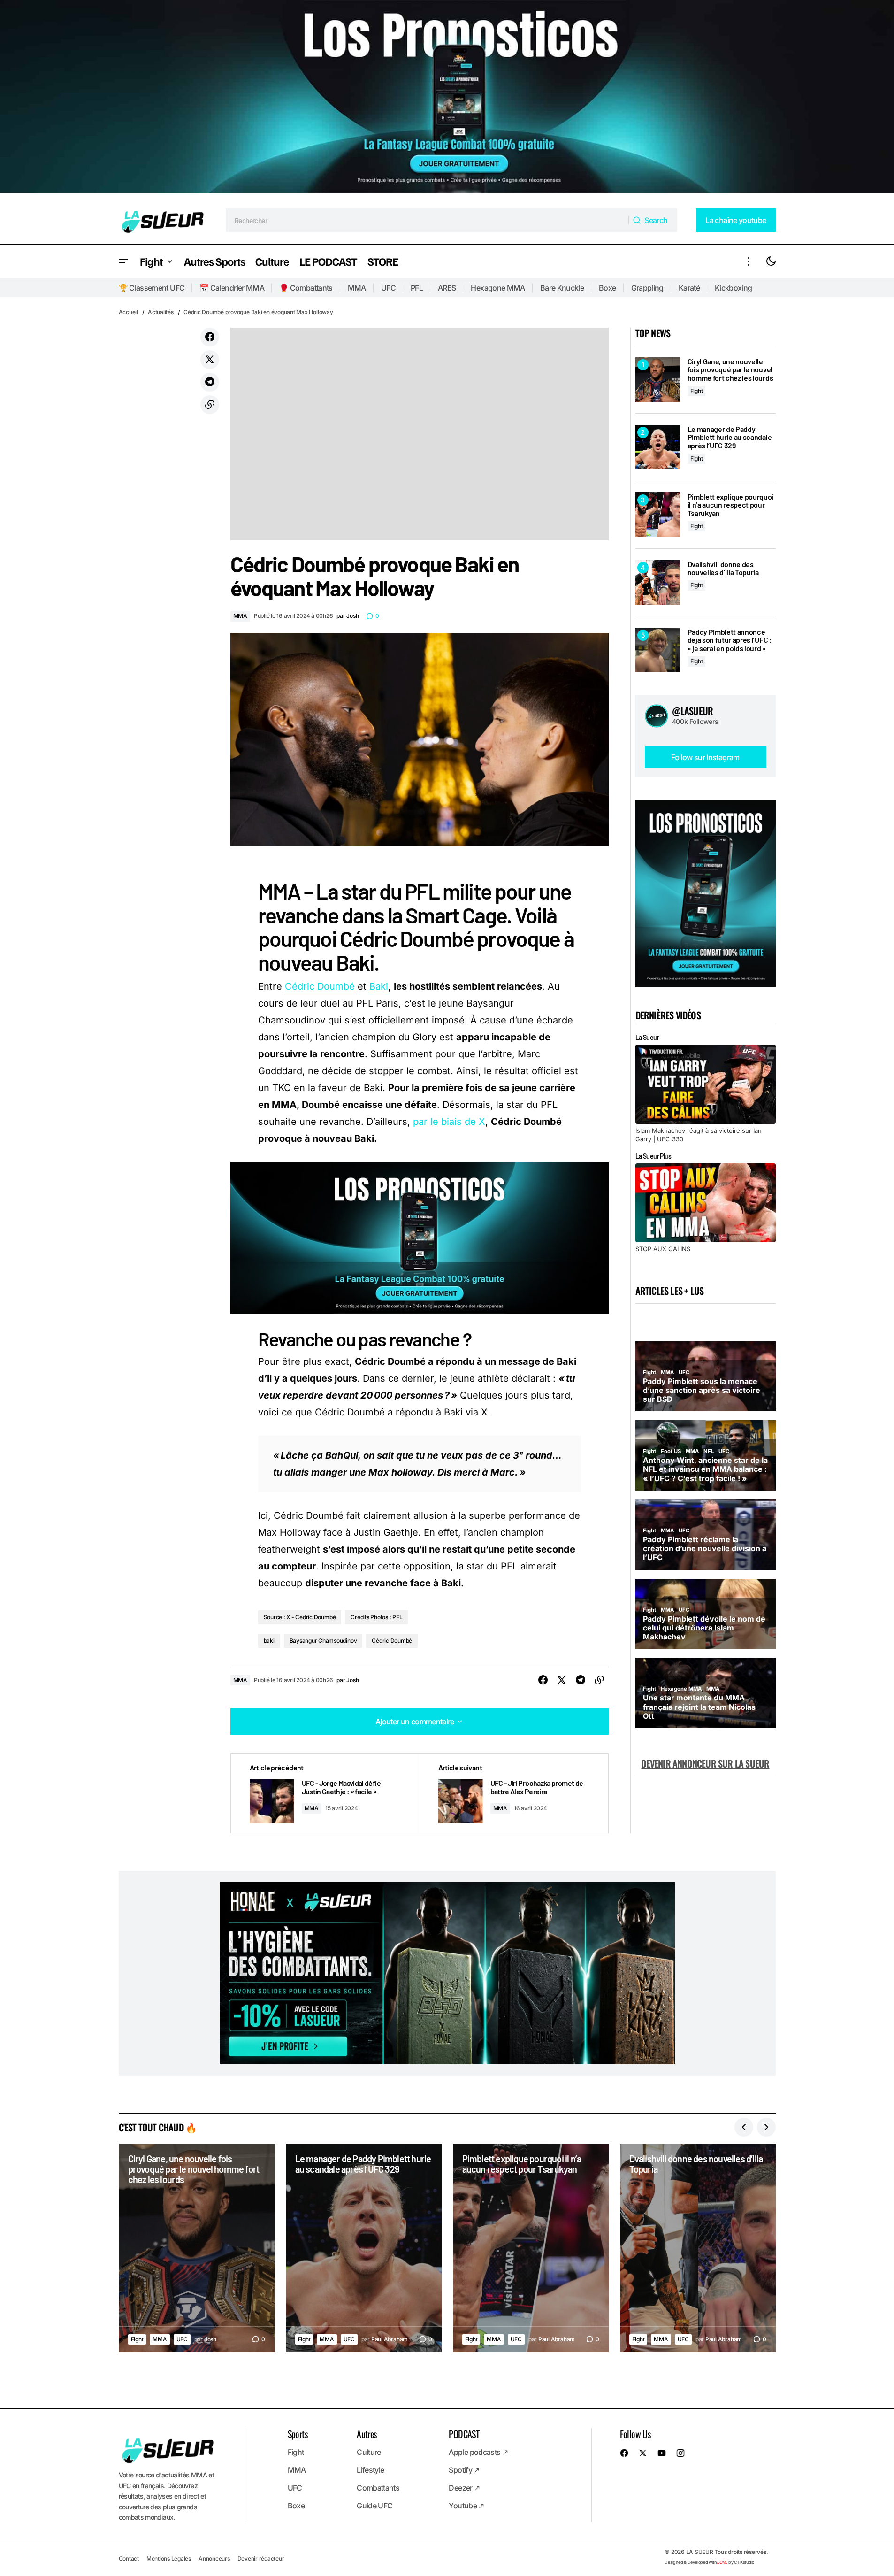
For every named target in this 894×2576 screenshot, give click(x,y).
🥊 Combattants (306, 288)
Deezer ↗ (464, 2488)
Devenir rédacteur (261, 2558)
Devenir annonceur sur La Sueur (705, 1763)
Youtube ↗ (466, 2506)
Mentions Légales (169, 2558)
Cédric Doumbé (320, 986)
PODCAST (464, 2434)
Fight (697, 391)
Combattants (378, 2488)
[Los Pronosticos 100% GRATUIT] (447, 98)
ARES (447, 288)
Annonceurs (214, 2558)
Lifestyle (370, 2470)
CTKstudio (744, 2562)
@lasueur (693, 711)
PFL (417, 288)
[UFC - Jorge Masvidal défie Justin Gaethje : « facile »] (325, 1794)
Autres (367, 2434)
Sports (298, 2434)
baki (269, 1641)
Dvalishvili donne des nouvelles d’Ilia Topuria (723, 568)
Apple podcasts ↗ (478, 2452)
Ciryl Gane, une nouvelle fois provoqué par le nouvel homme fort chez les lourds (730, 370)
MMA (357, 288)
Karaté (689, 288)
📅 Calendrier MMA (232, 288)
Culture (369, 2452)
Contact (129, 2558)
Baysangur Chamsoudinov (323, 1641)
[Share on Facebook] (210, 337)
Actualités (161, 312)
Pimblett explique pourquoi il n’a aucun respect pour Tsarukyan (731, 505)
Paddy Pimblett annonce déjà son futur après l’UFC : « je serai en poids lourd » (730, 640)
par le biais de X (449, 1122)
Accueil (128, 312)
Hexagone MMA (498, 288)
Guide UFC (374, 2506)
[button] (123, 261)
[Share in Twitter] (210, 360)
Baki (379, 986)
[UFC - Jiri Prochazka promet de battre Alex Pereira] (514, 1794)
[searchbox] (427, 220)
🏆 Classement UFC (152, 288)
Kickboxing (734, 288)
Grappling (647, 288)
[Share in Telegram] (210, 382)
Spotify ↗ (464, 2470)
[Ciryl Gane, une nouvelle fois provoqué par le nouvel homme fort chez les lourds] (658, 380)
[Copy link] (210, 405)
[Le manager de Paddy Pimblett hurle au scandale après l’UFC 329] (658, 447)
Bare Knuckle (562, 288)
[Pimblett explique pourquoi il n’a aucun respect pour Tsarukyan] (658, 515)
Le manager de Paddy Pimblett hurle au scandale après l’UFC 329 (730, 437)
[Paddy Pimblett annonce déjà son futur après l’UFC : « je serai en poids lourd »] (658, 650)
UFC (388, 288)
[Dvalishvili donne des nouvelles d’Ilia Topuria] (658, 582)
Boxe (607, 288)
